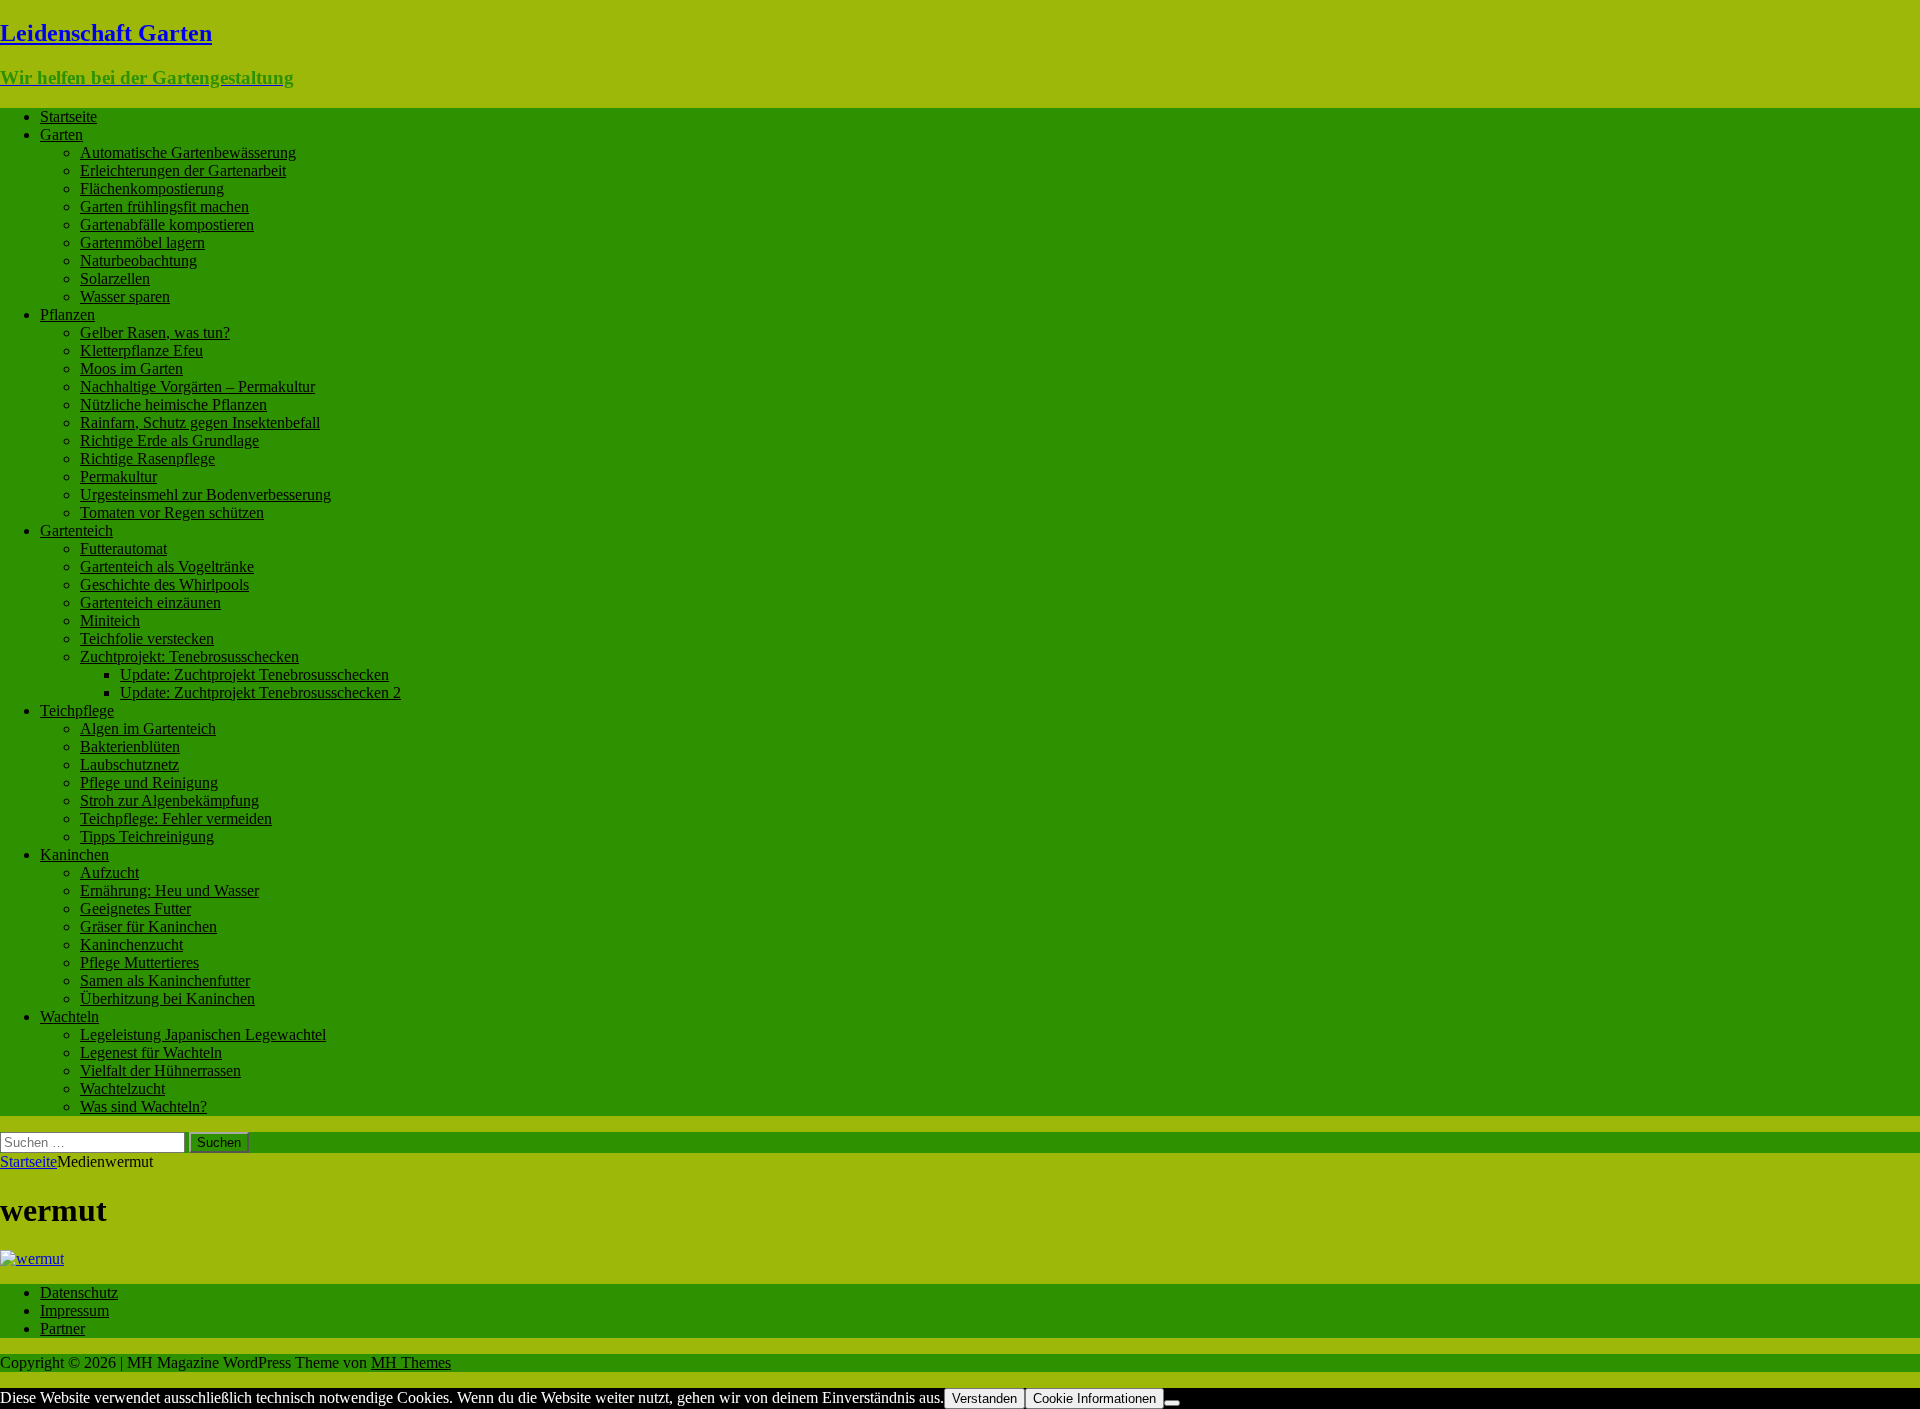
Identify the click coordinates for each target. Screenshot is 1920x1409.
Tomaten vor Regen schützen (172, 512)
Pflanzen (67, 314)
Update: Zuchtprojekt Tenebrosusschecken (254, 674)
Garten (61, 134)
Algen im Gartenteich (148, 728)
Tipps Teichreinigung (147, 836)
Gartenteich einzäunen (150, 602)
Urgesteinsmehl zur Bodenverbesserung (205, 494)
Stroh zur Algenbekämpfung (169, 800)
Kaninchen (74, 854)
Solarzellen (115, 278)
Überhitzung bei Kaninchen (167, 998)
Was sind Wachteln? (143, 1106)
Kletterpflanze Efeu (141, 350)
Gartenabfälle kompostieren (167, 224)
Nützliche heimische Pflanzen (173, 404)
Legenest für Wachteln (151, 1052)
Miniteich (110, 620)
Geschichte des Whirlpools (164, 584)
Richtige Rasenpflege (147, 458)
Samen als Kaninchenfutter (165, 980)
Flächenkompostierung (152, 188)
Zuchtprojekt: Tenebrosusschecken (189, 656)
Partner (62, 1328)
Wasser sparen (125, 296)
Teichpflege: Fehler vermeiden (176, 818)
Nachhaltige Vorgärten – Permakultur (197, 386)
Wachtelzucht (122, 1088)
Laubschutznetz (129, 764)
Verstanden (984, 1398)
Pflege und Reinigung (149, 782)
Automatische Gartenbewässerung (188, 152)
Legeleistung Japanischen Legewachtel (203, 1034)
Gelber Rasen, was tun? (155, 332)
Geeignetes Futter (135, 908)
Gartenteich (76, 530)
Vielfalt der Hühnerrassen (160, 1070)
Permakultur (118, 476)
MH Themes (411, 1362)
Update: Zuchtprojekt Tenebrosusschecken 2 (260, 692)
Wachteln (69, 1016)
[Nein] (1172, 1403)
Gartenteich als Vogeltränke (167, 566)
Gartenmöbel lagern (142, 242)
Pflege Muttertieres (139, 962)
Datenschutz (79, 1292)
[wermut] (32, 1258)
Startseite (68, 116)
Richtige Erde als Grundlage (169, 440)
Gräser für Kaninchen (148, 926)
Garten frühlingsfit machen (164, 206)
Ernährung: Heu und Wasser (169, 890)
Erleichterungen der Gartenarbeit (183, 170)
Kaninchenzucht (131, 944)
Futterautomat (123, 548)
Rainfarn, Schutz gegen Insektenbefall (200, 422)
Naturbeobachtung (138, 260)
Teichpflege (77, 710)
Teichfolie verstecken (147, 638)
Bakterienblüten (130, 746)
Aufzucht (109, 872)
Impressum (74, 1310)
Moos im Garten (131, 368)
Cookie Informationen (1094, 1398)
